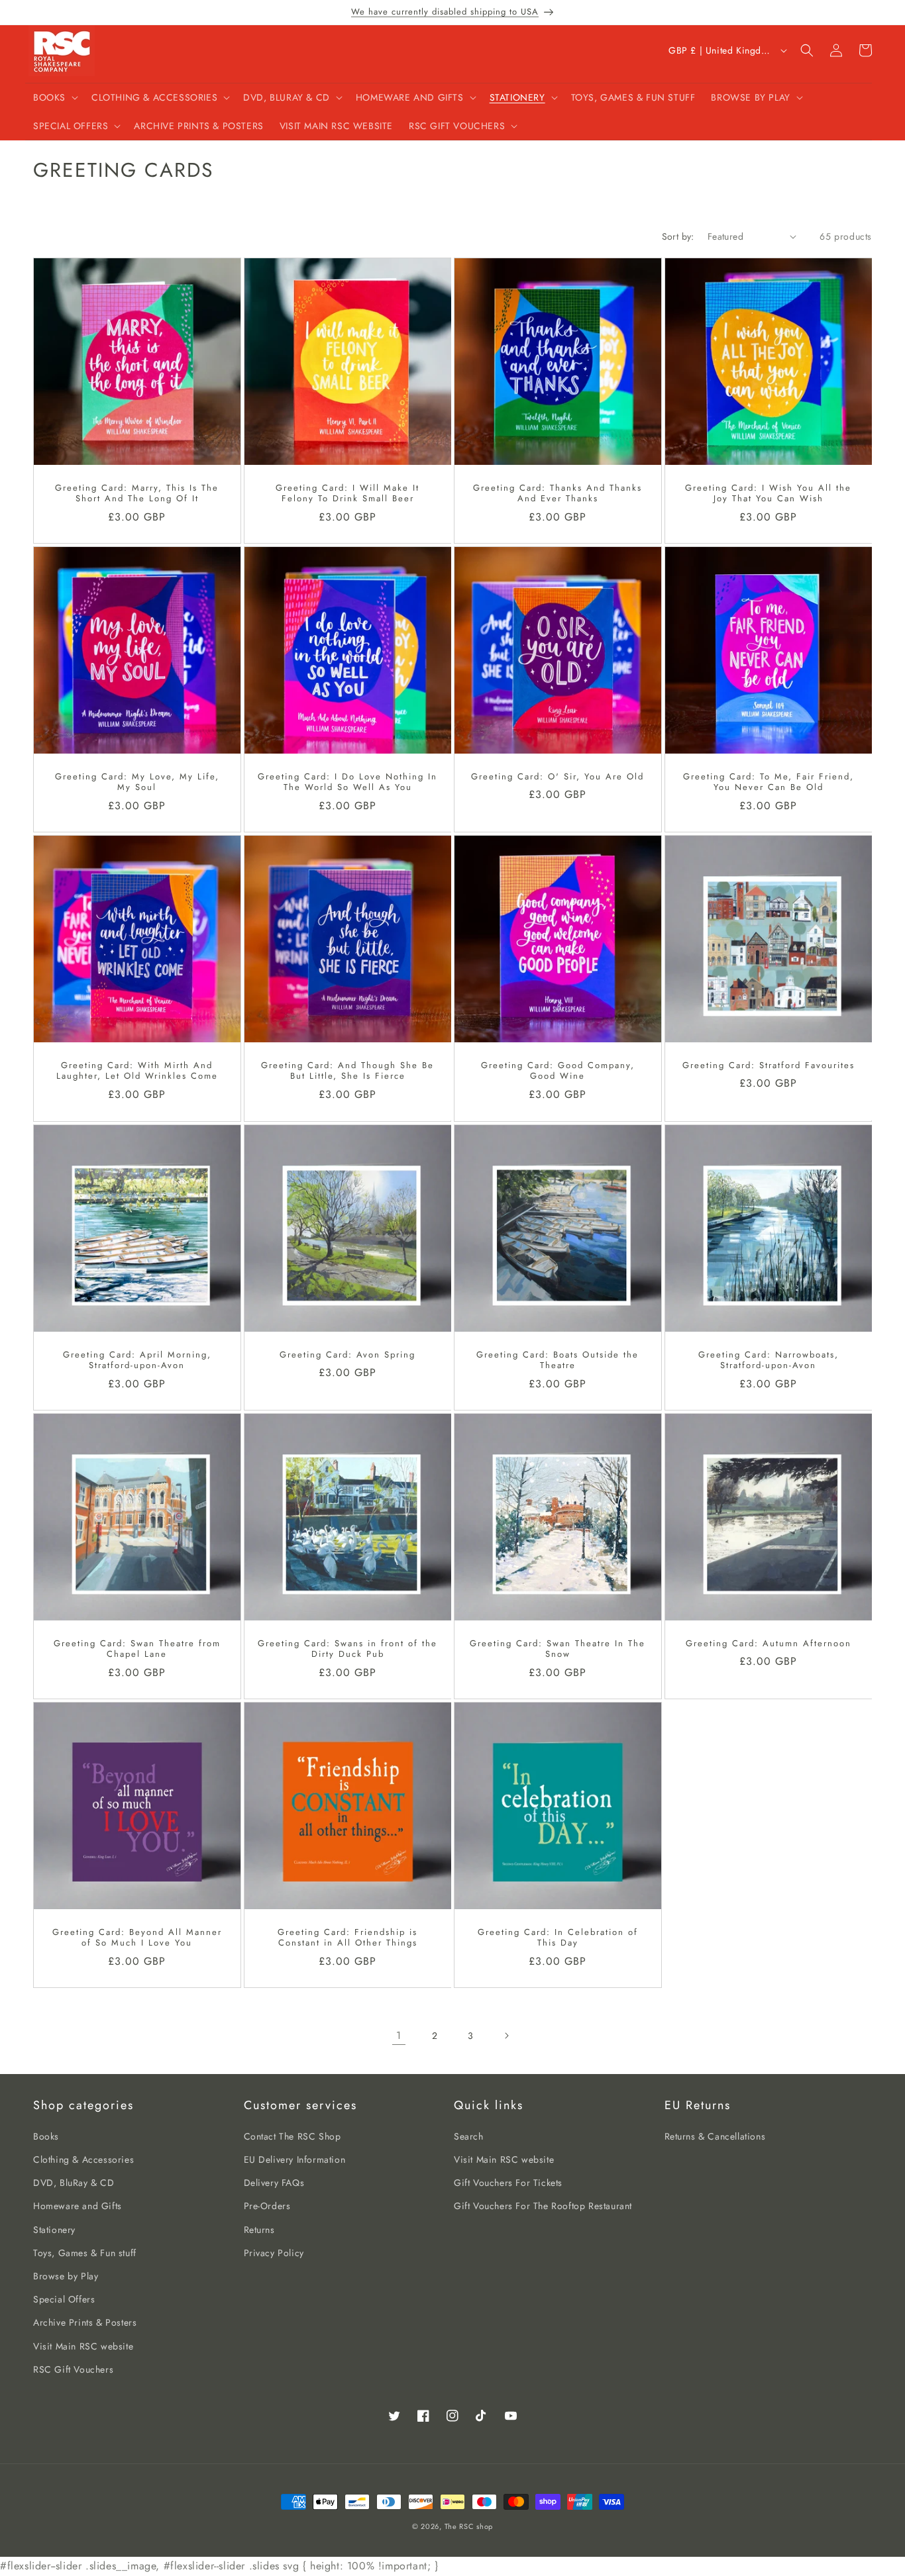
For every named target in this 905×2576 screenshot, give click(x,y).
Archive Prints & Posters (85, 2322)
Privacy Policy (274, 2253)
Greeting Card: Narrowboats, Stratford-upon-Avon (768, 1360)
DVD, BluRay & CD (74, 2183)
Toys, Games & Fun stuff (85, 2253)
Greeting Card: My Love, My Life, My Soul (137, 783)
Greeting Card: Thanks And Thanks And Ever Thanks (558, 493)
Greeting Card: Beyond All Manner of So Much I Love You (137, 1938)
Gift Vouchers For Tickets (508, 2183)
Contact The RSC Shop (293, 2136)
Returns (259, 2230)
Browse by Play (66, 2276)
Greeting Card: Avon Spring (347, 1355)
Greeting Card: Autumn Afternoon (768, 1643)
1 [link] (399, 2035)
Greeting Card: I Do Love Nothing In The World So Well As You (347, 783)
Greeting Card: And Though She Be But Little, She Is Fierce (347, 1071)
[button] (54, 97)
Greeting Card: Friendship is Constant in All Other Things (347, 1938)
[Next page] (506, 2036)
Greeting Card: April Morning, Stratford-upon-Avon (137, 1360)
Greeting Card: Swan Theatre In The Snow (558, 1649)
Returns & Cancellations (715, 2136)
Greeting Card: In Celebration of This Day (558, 1938)
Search (469, 2136)
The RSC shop (469, 2526)
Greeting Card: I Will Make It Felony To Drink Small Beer (347, 493)
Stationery (54, 2230)
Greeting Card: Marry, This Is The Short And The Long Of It (137, 493)
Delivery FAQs (274, 2183)
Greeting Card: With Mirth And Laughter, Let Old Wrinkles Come (137, 1071)
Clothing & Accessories (83, 2159)
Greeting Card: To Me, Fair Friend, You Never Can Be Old (768, 783)
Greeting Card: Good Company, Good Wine (558, 1071)
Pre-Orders (267, 2206)
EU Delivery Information (295, 2159)
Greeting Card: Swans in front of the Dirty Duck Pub (347, 1649)
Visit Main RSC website (83, 2346)
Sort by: (678, 236)
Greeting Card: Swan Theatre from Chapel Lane (137, 1649)
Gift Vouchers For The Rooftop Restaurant (543, 2206)
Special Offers (64, 2299)
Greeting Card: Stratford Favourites (768, 1066)
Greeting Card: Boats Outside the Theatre (558, 1360)
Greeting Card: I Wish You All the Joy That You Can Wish (768, 493)
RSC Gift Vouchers (73, 2369)
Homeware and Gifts (78, 2206)
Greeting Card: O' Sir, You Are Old (558, 777)
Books (46, 2136)
